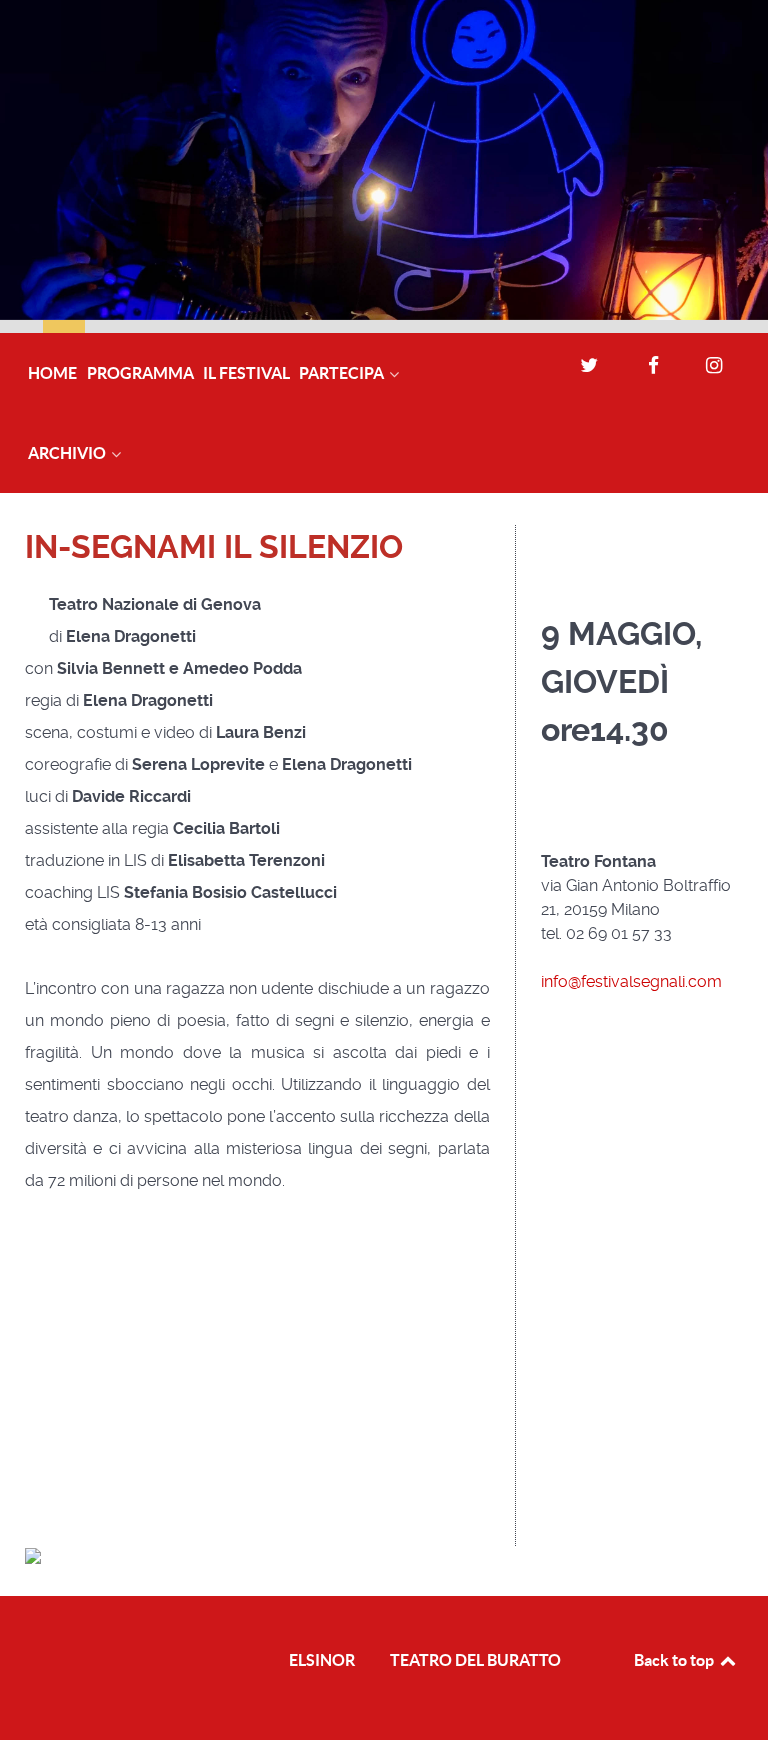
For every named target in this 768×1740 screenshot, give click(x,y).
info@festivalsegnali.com (631, 981)
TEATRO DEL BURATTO (475, 1660)
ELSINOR (322, 1660)
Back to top (675, 1660)
